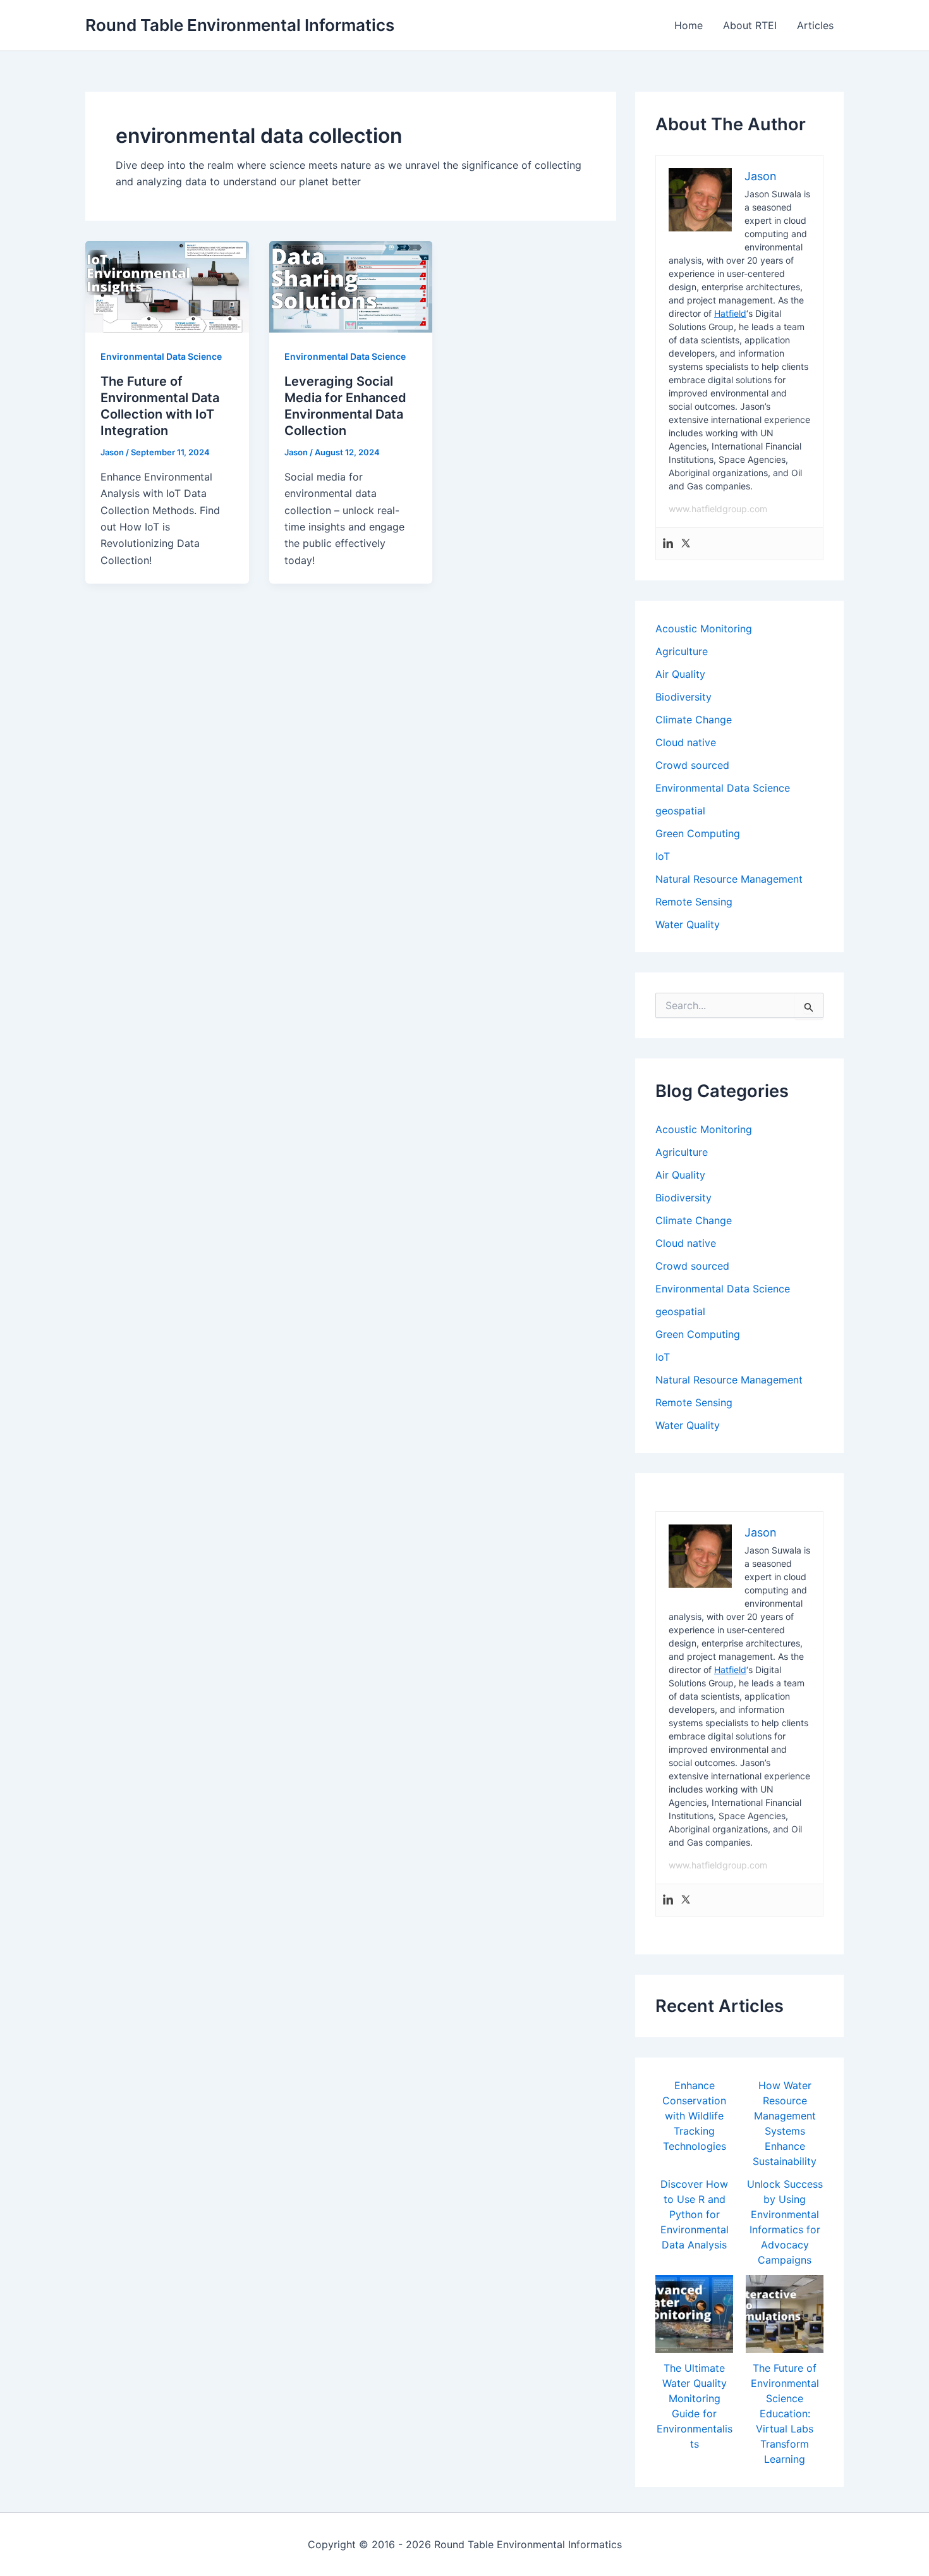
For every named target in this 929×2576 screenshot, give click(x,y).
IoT (663, 856)
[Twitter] (686, 544)
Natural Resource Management (729, 879)
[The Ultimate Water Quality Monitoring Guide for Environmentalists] (694, 2314)
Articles (815, 25)
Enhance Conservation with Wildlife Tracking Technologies (694, 2116)
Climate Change (694, 720)
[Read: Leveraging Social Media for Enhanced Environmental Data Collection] (351, 286)
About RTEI (750, 25)
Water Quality (688, 924)
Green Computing (698, 833)
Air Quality (680, 674)
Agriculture (682, 651)
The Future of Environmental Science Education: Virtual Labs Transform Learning (785, 2413)
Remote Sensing (694, 902)
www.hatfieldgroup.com (718, 509)
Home (689, 25)
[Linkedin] (668, 544)
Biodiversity (683, 697)
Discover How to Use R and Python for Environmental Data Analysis (695, 2214)
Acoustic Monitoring (704, 629)
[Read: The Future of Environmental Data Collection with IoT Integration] (167, 286)
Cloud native (686, 742)
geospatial (680, 811)
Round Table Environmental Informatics (240, 25)
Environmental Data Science (161, 356)
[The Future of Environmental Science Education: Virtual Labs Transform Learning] (785, 2314)
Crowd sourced (692, 765)
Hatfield (730, 313)
